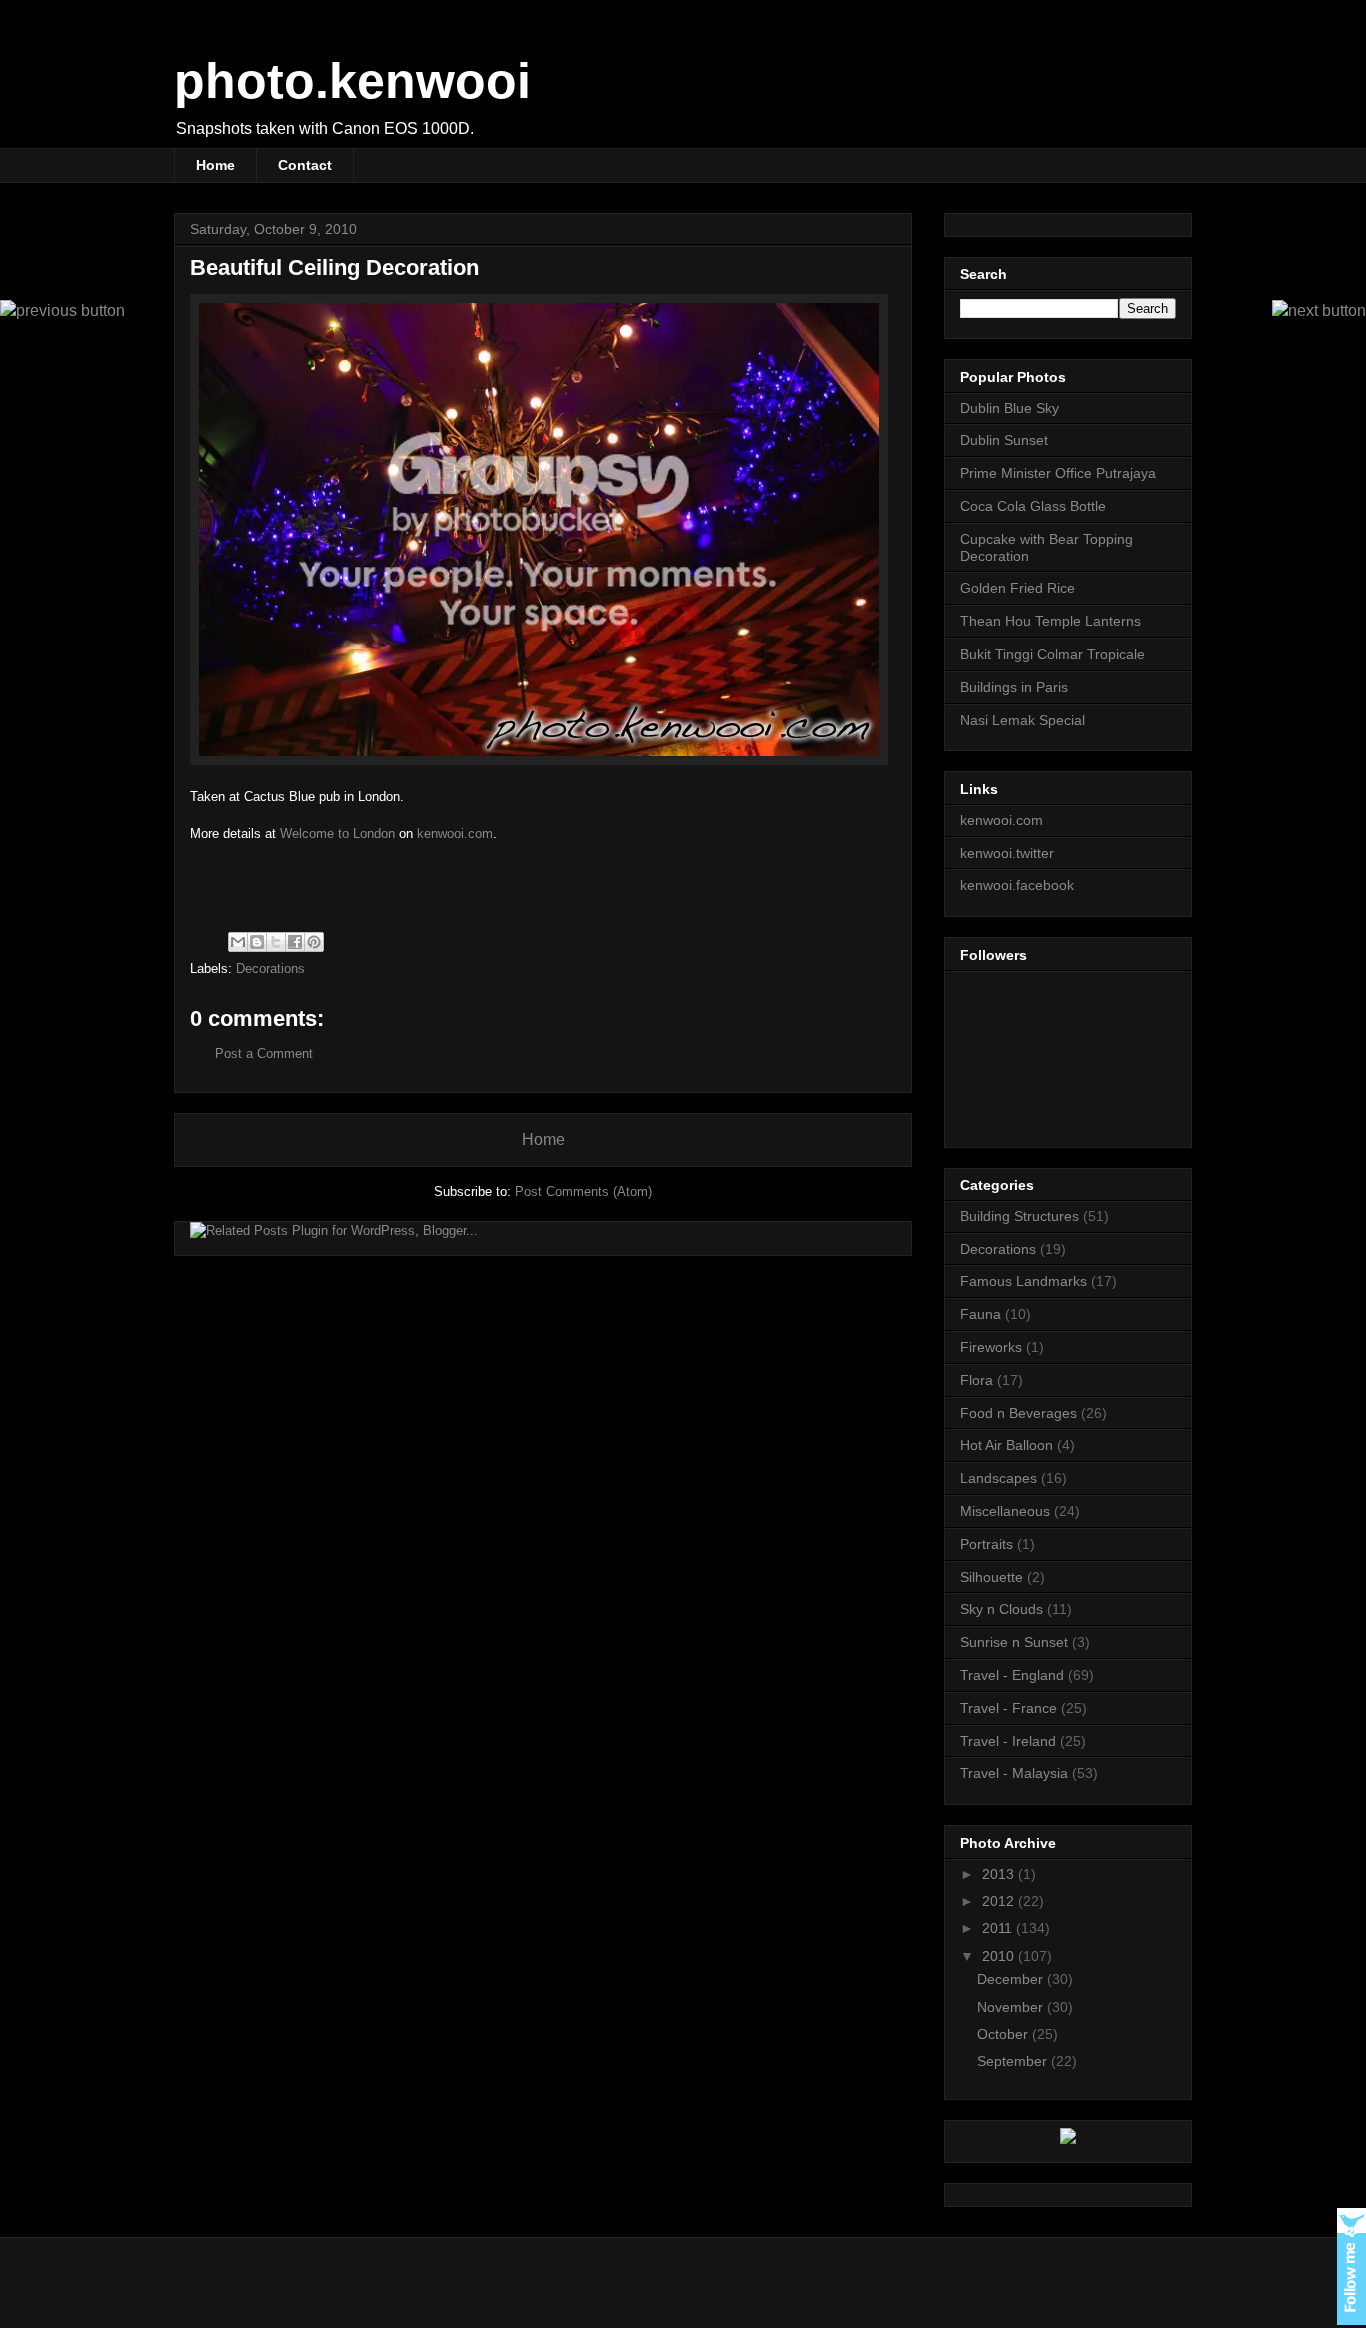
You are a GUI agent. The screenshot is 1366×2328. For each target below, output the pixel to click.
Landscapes (998, 1478)
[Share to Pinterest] (314, 942)
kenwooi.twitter (1007, 853)
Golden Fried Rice (1017, 588)
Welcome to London (337, 833)
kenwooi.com (455, 833)
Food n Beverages (1018, 1413)
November (1012, 2007)
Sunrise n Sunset (1014, 1642)
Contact (305, 165)
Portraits (986, 1544)
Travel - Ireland (1008, 1741)
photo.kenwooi (352, 81)
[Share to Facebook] (295, 942)
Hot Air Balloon (1006, 1445)
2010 (1000, 1956)
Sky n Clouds (1001, 1609)
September (1014, 2061)
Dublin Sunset (1004, 440)
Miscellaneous (1005, 1511)
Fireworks (991, 1347)
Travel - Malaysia (1014, 1773)
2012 (1000, 1901)
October (1004, 2034)
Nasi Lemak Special (1022, 720)
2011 (999, 1928)
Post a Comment (264, 1053)
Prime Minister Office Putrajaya (1058, 473)
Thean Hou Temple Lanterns (1050, 621)
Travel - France (1008, 1708)
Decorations (270, 968)
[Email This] (238, 942)
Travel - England (1012, 1675)
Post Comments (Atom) (583, 1191)
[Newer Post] (1319, 310)
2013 (1000, 1874)
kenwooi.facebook (1017, 885)
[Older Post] (62, 310)
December (1012, 1979)
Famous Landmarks (1023, 1281)
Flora (976, 1380)
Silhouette (991, 1577)
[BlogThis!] (257, 942)
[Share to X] (276, 942)
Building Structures (1019, 1216)
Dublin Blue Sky (1009, 408)
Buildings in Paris (1014, 687)
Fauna (980, 1314)
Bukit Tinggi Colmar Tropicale (1052, 654)
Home (215, 165)
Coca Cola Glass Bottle (1033, 506)
